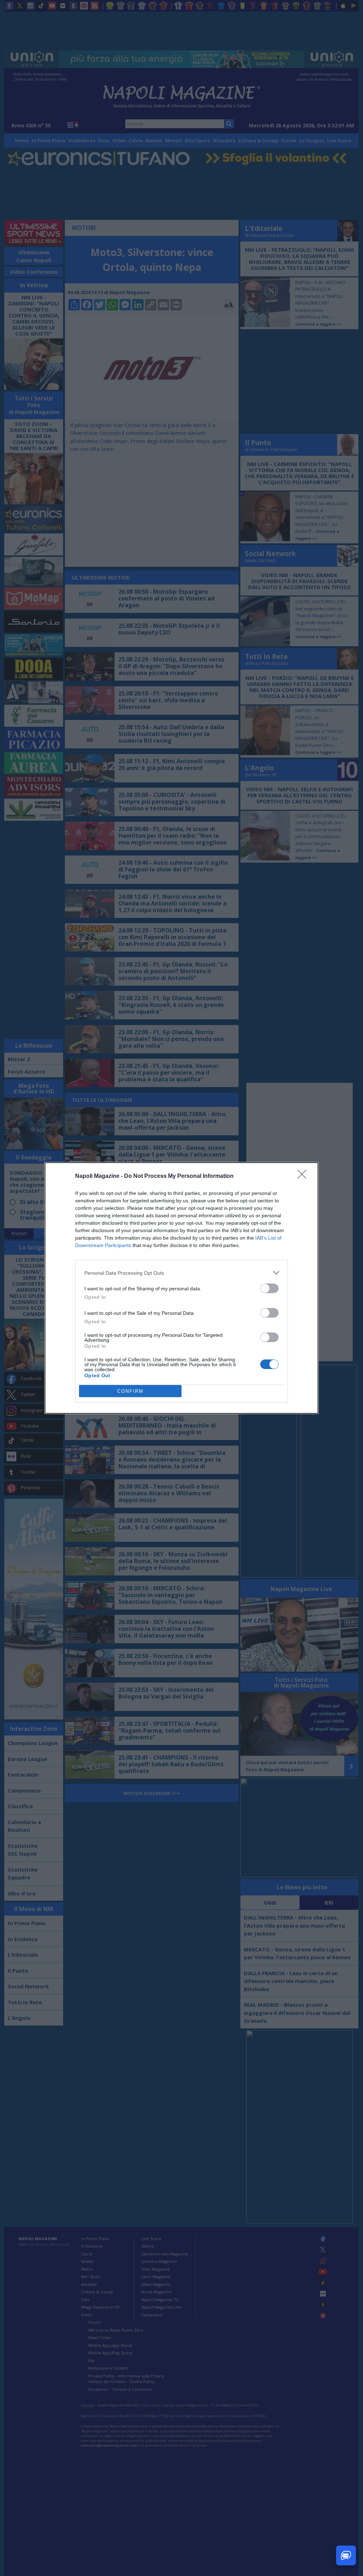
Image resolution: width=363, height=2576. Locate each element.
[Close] (304, 1176)
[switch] (269, 1288)
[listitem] (181, 1273)
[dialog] (181, 1288)
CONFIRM (130, 1391)
